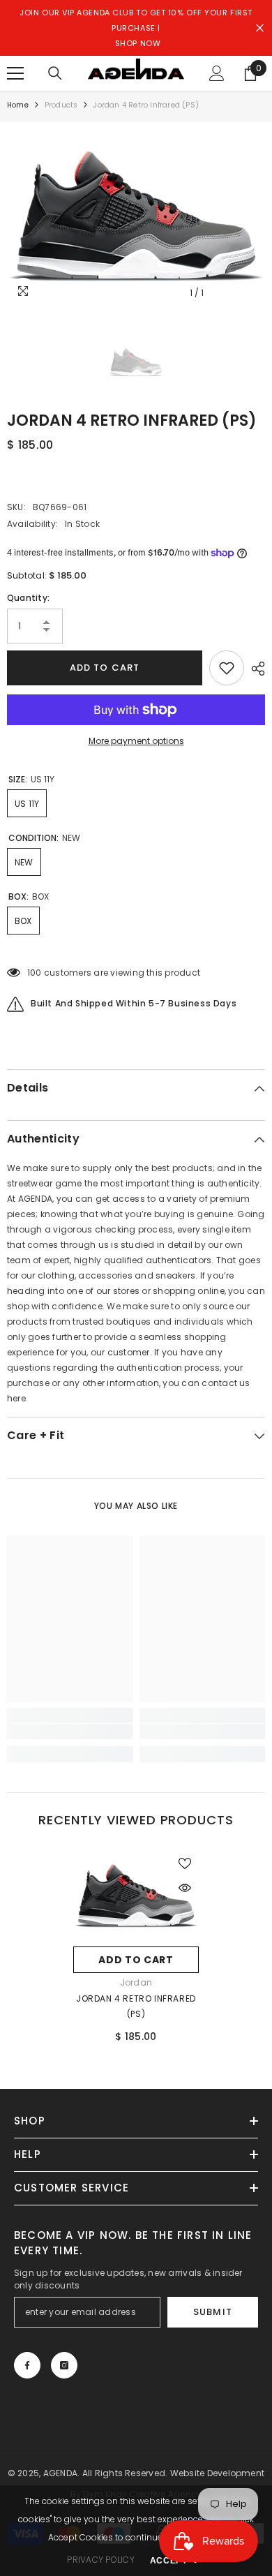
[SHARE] (255, 669)
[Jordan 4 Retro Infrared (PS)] (136, 1894)
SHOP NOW (138, 43)
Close (260, 28)
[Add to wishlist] (227, 668)
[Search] (55, 73)
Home (18, 105)
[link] (70, 1732)
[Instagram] (64, 2365)
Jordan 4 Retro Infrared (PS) (136, 2006)
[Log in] (217, 73)
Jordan (136, 1982)
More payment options (136, 741)
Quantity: (28, 598)
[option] (136, 214)
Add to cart (104, 668)
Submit (212, 2312)
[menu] (15, 73)
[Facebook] (27, 2365)
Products (61, 105)
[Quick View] (185, 1888)
